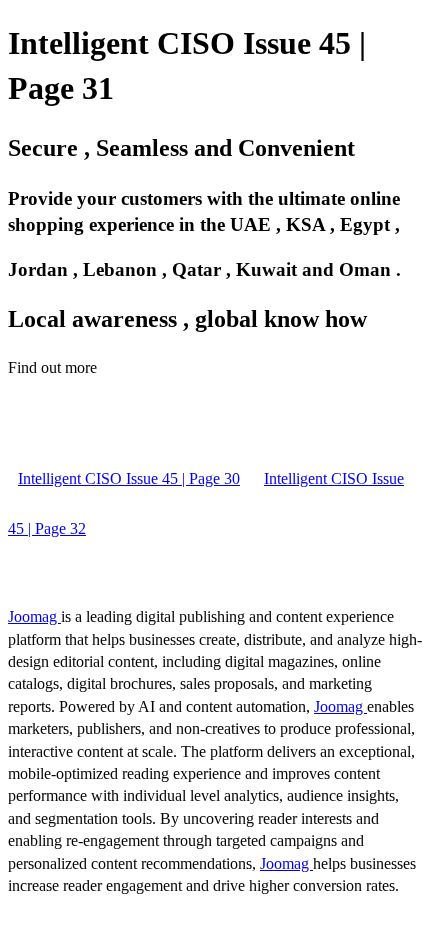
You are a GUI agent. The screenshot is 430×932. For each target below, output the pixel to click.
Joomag (34, 616)
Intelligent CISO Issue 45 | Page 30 (129, 478)
